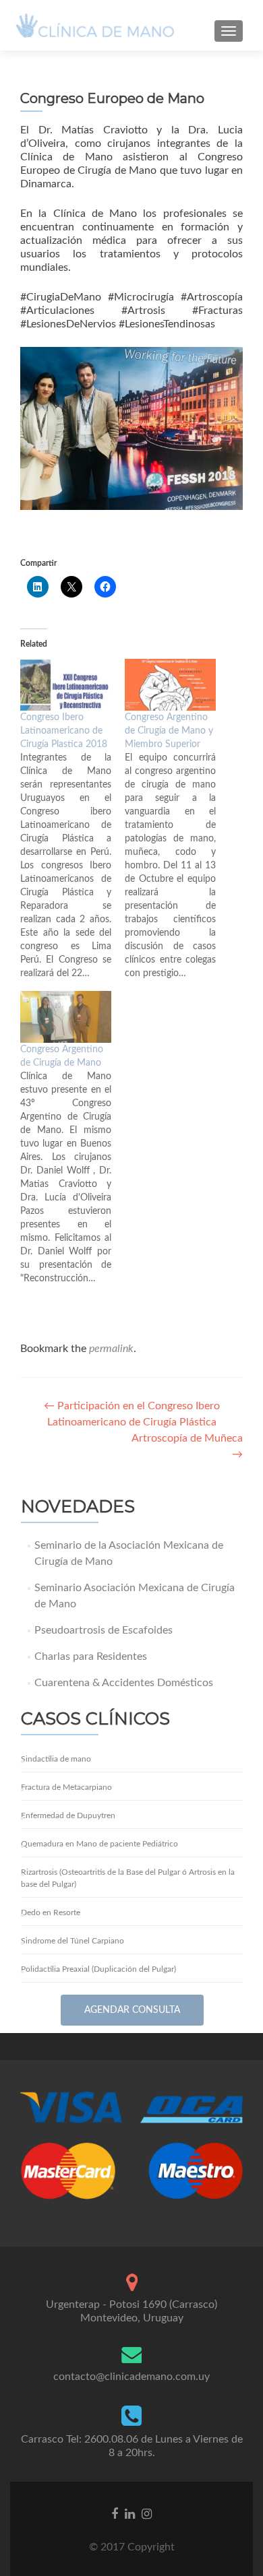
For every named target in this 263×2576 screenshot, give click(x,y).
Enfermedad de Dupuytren (68, 1815)
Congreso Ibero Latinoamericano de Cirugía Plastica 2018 (64, 731)
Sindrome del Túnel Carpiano (72, 1941)
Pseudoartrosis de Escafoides (104, 1630)
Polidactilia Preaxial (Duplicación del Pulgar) (98, 1969)
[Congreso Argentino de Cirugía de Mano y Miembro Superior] (170, 685)
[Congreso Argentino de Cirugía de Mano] (66, 1017)
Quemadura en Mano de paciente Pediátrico (99, 1844)
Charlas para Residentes (91, 1656)
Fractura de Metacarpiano (66, 1787)
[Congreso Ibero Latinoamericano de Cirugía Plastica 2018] (66, 685)
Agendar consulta (132, 2010)
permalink (111, 1349)
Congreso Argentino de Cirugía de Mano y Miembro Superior (169, 731)
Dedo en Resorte (51, 1912)
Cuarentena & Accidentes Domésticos (124, 1683)
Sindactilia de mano (56, 1759)
